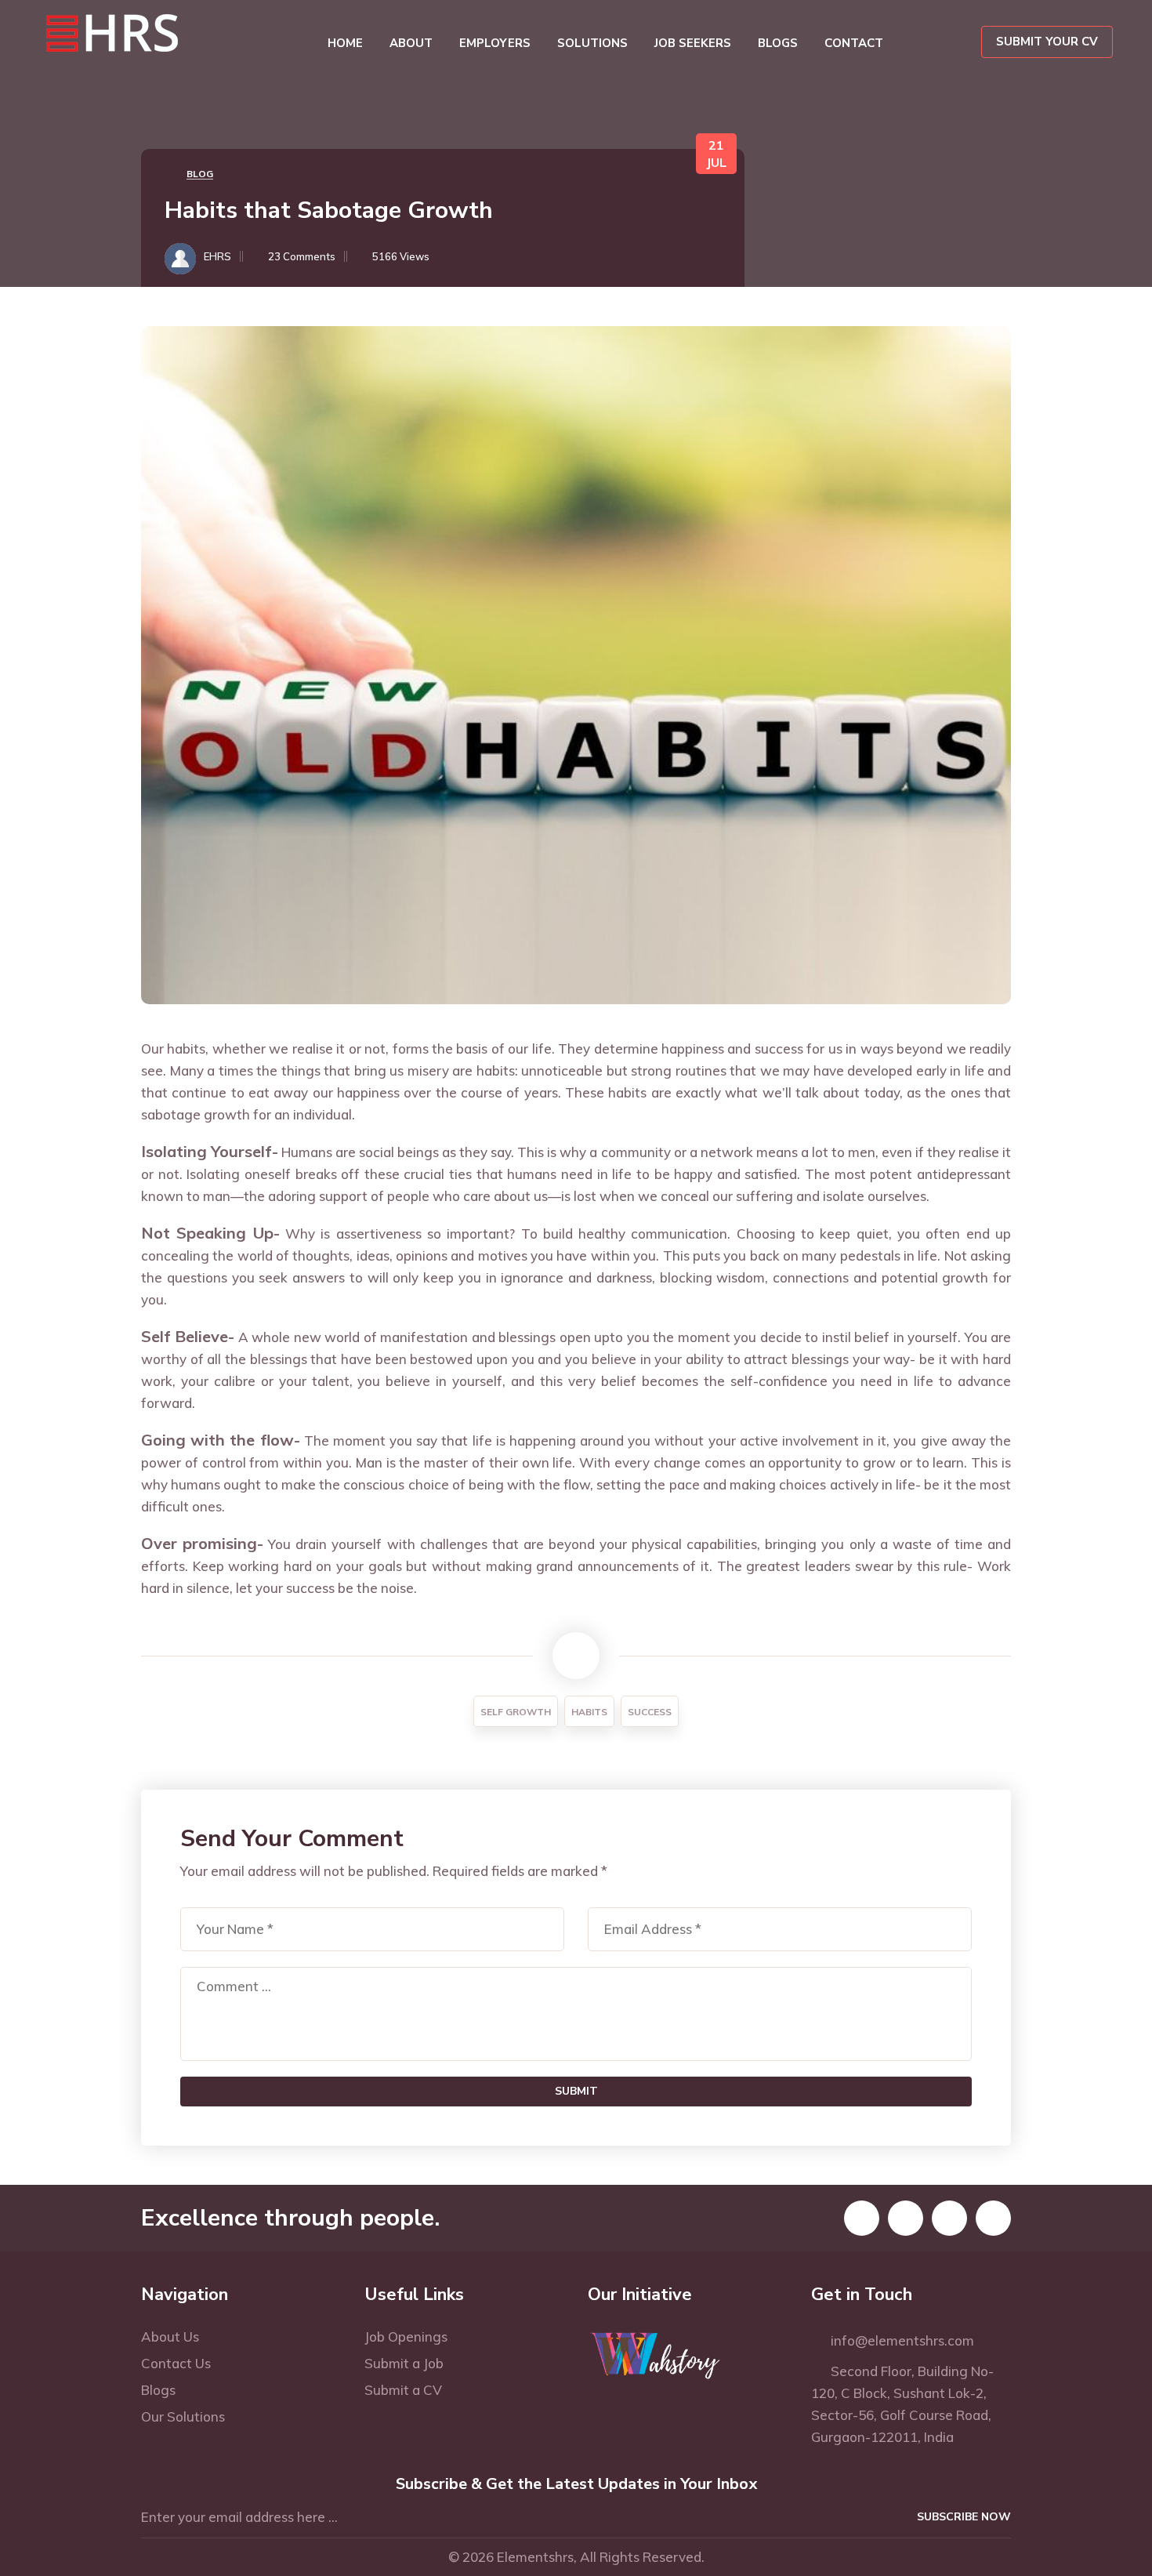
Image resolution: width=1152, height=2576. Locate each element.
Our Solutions (183, 2416)
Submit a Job (404, 2363)
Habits (589, 1712)
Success (650, 1712)
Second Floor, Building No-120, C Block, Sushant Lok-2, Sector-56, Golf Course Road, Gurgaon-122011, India (902, 2404)
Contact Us (176, 2363)
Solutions (592, 43)
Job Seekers (693, 43)
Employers (495, 43)
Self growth (516, 1712)
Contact (854, 43)
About (411, 43)
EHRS (217, 256)
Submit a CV (403, 2390)
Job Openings (406, 2337)
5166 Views (401, 256)
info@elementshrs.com (898, 2340)
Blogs (778, 43)
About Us (170, 2337)
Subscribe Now (964, 2517)
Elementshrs (535, 2557)
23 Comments (302, 256)
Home (345, 43)
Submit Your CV (1047, 42)
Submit (576, 2091)
